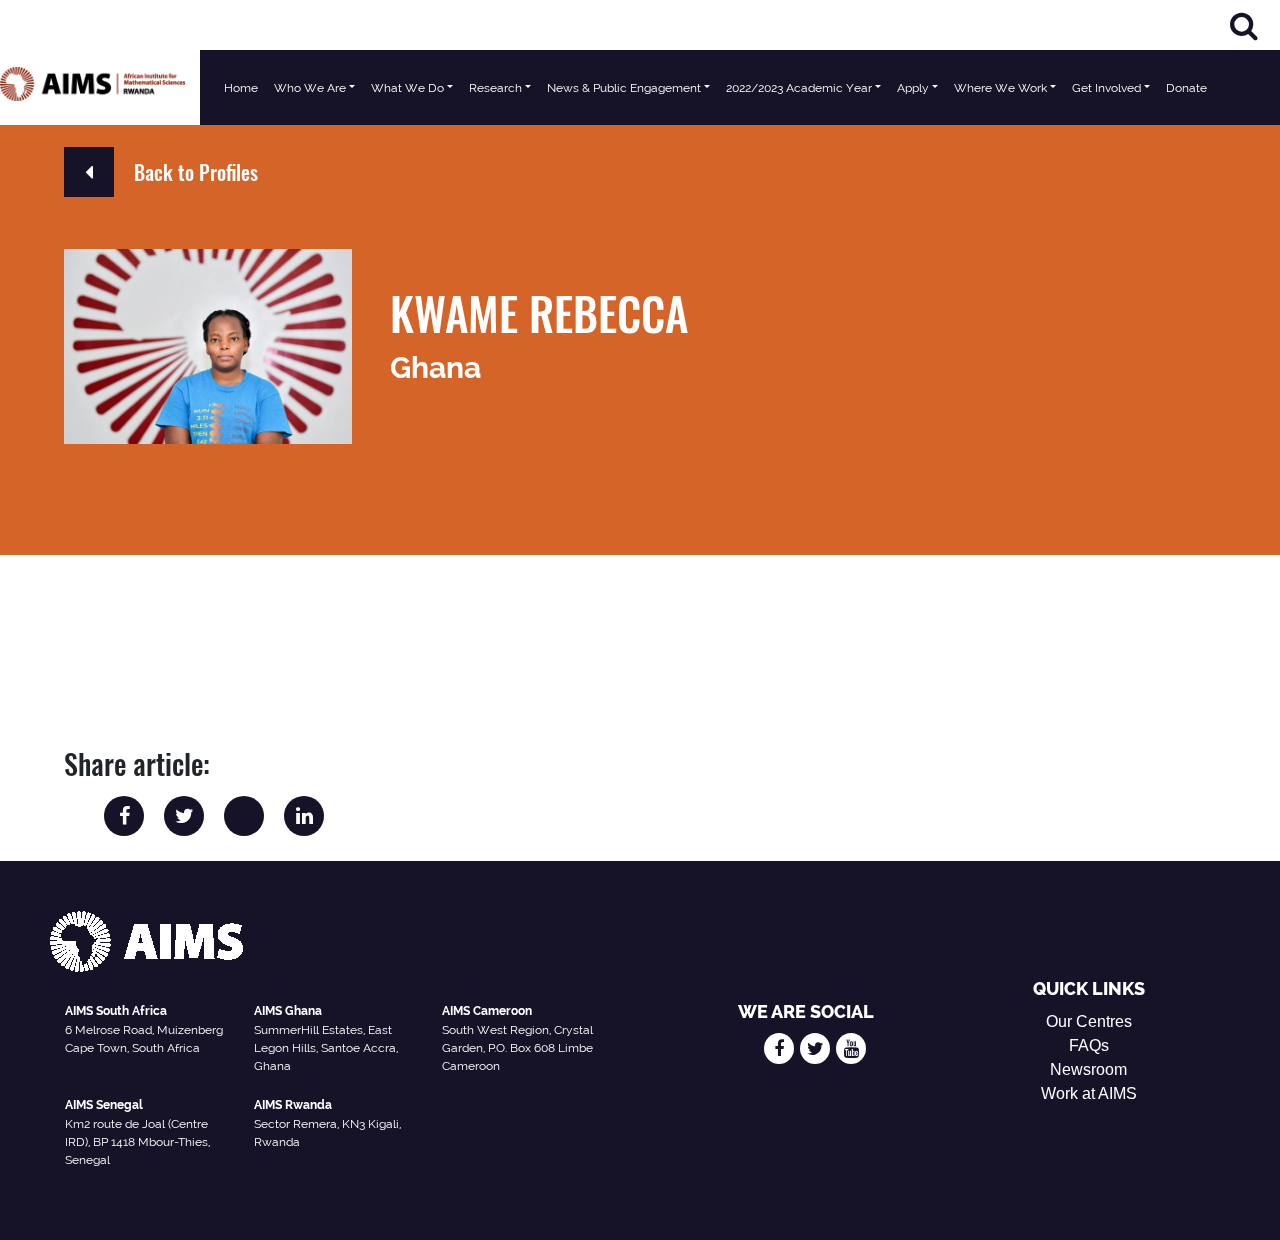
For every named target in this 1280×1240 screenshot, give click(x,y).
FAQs (1089, 1045)
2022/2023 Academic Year (799, 88)
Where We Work (1000, 88)
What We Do (407, 88)
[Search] (1244, 25)
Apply (913, 88)
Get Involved (1106, 88)
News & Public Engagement (624, 88)
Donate (1186, 88)
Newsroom (1088, 1069)
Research (495, 88)
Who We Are (310, 88)
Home (241, 88)
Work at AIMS (1089, 1093)
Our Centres (1089, 1021)
